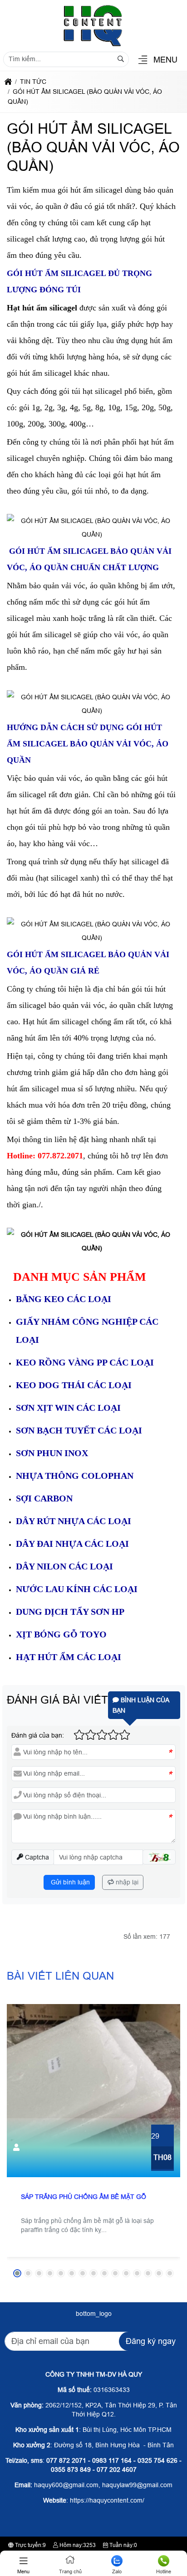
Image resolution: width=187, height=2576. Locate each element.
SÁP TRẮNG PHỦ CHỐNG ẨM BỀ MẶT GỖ (84, 2197)
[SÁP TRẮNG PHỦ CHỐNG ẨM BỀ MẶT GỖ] (93, 2091)
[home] (8, 82)
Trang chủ (70, 2571)
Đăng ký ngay (151, 2341)
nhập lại (126, 1882)
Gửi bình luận (69, 1882)
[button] (143, 61)
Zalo (117, 2571)
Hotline (164, 2571)
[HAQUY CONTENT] (93, 46)
